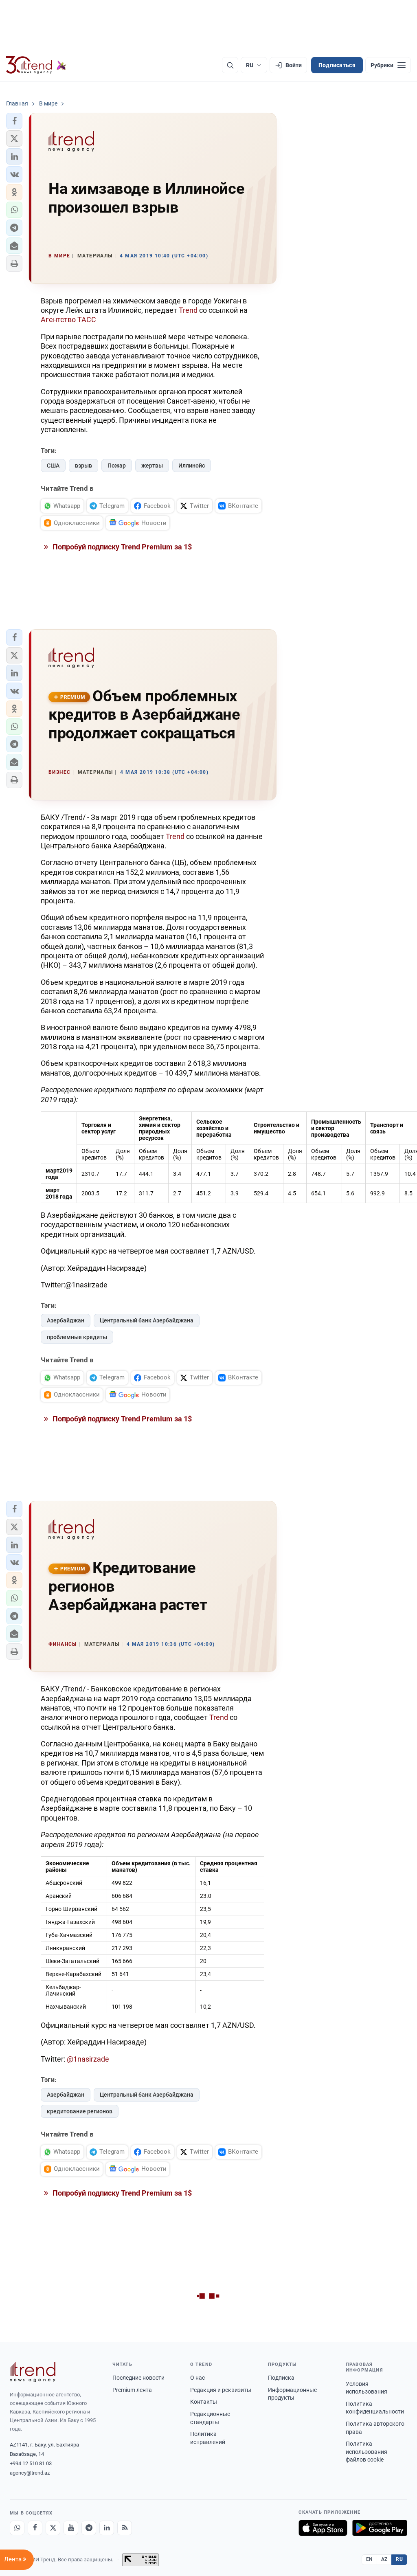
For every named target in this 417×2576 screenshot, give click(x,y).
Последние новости (138, 2378)
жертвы (152, 466)
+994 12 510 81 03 (31, 2463)
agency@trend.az (30, 2473)
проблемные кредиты (77, 1337)
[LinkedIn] (107, 2528)
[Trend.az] (36, 65)
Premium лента (132, 2390)
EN (369, 2559)
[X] (53, 2528)
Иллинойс (192, 466)
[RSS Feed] (125, 2528)
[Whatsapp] (17, 2528)
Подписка (281, 2378)
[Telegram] (89, 2528)
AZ (384, 2559)
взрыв (83, 466)
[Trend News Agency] (33, 2372)
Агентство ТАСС (68, 320)
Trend (188, 310)
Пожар (117, 466)
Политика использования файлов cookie (367, 2452)
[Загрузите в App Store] (323, 2528)
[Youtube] (71, 2528)
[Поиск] (230, 65)
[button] (14, 121)
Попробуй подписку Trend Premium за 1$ (121, 547)
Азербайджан (66, 1320)
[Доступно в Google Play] (380, 2528)
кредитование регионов (80, 2111)
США (53, 466)
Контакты (204, 2402)
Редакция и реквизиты (221, 2390)
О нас (198, 2378)
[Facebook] (35, 2528)
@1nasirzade (88, 2059)
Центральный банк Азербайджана (147, 1320)
